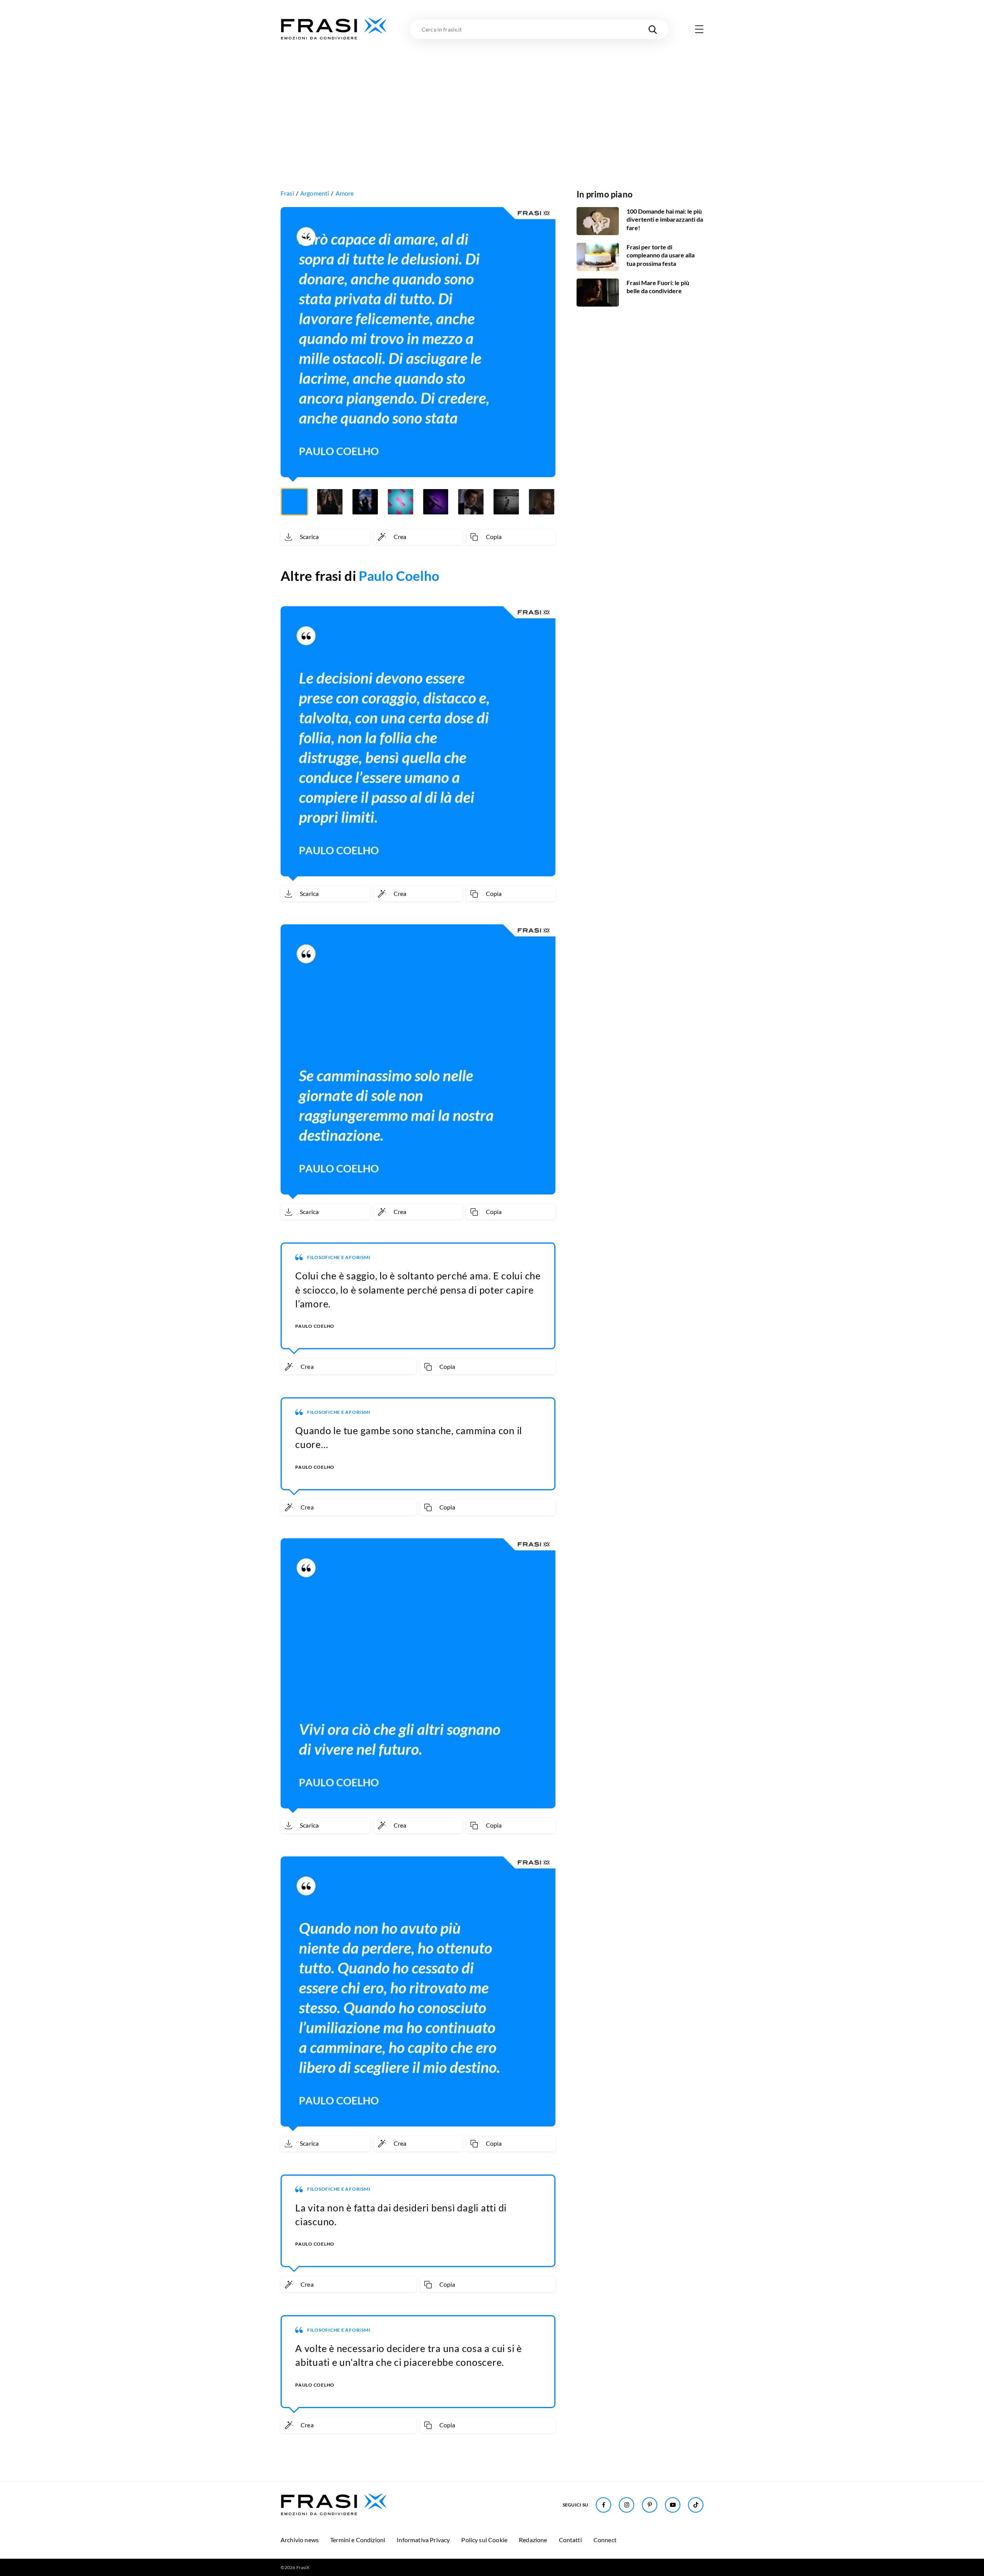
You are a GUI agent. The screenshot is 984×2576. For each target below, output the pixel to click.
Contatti (570, 2540)
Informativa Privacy (423, 2540)
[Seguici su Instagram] (627, 2505)
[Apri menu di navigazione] (699, 29)
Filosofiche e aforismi (339, 1257)
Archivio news (300, 2540)
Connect (605, 2540)
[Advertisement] (492, 99)
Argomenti (315, 193)
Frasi (287, 193)
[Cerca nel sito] (653, 29)
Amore (345, 193)
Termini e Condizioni (358, 2540)
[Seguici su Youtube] (673, 2505)
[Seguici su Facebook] (603, 2505)
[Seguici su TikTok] (696, 2505)
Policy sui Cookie (484, 2540)
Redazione (533, 2540)
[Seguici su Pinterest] (650, 2505)
